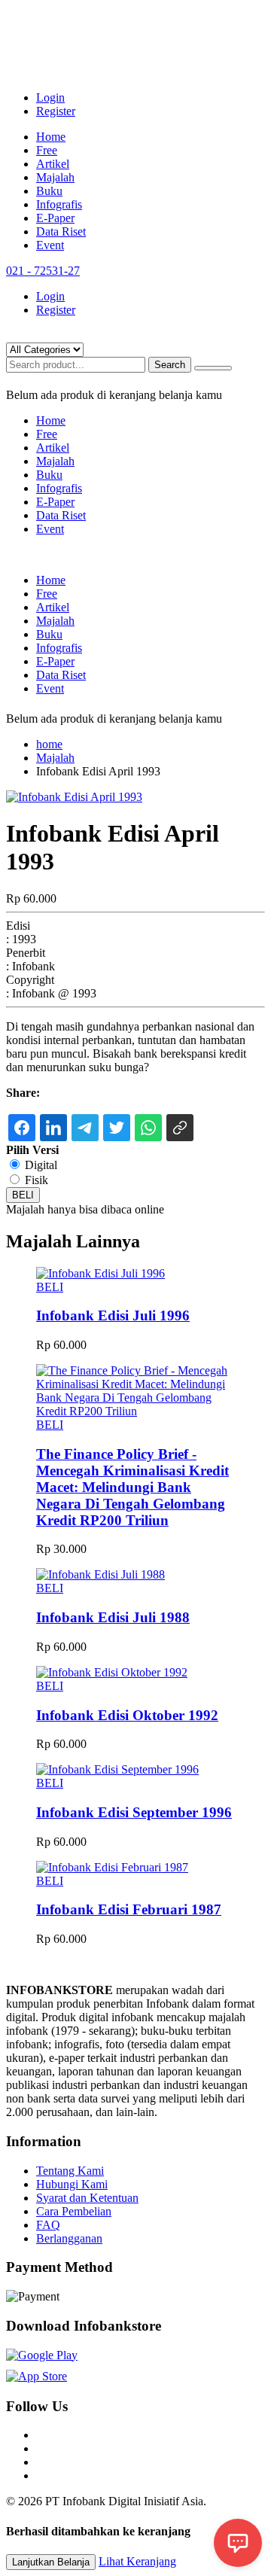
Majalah (55, 177)
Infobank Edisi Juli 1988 (113, 1617)
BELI (23, 1195)
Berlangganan (69, 2238)
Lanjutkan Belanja (51, 2562)
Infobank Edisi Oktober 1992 (127, 1715)
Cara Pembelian (74, 2211)
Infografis (59, 204)
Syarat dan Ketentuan (87, 2198)
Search (170, 365)
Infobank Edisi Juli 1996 (113, 1315)
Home (51, 137)
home (49, 744)
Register (56, 111)
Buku (49, 191)
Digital (41, 1165)
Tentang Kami (70, 2171)
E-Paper (55, 218)
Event (50, 245)
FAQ (48, 2225)
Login (50, 97)
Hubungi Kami (72, 2184)
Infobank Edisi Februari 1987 (129, 1909)
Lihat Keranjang (137, 2561)
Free (47, 150)
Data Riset (61, 231)
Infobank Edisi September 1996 (134, 1812)
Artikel (53, 164)
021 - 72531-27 (43, 271)
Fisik (37, 1180)
